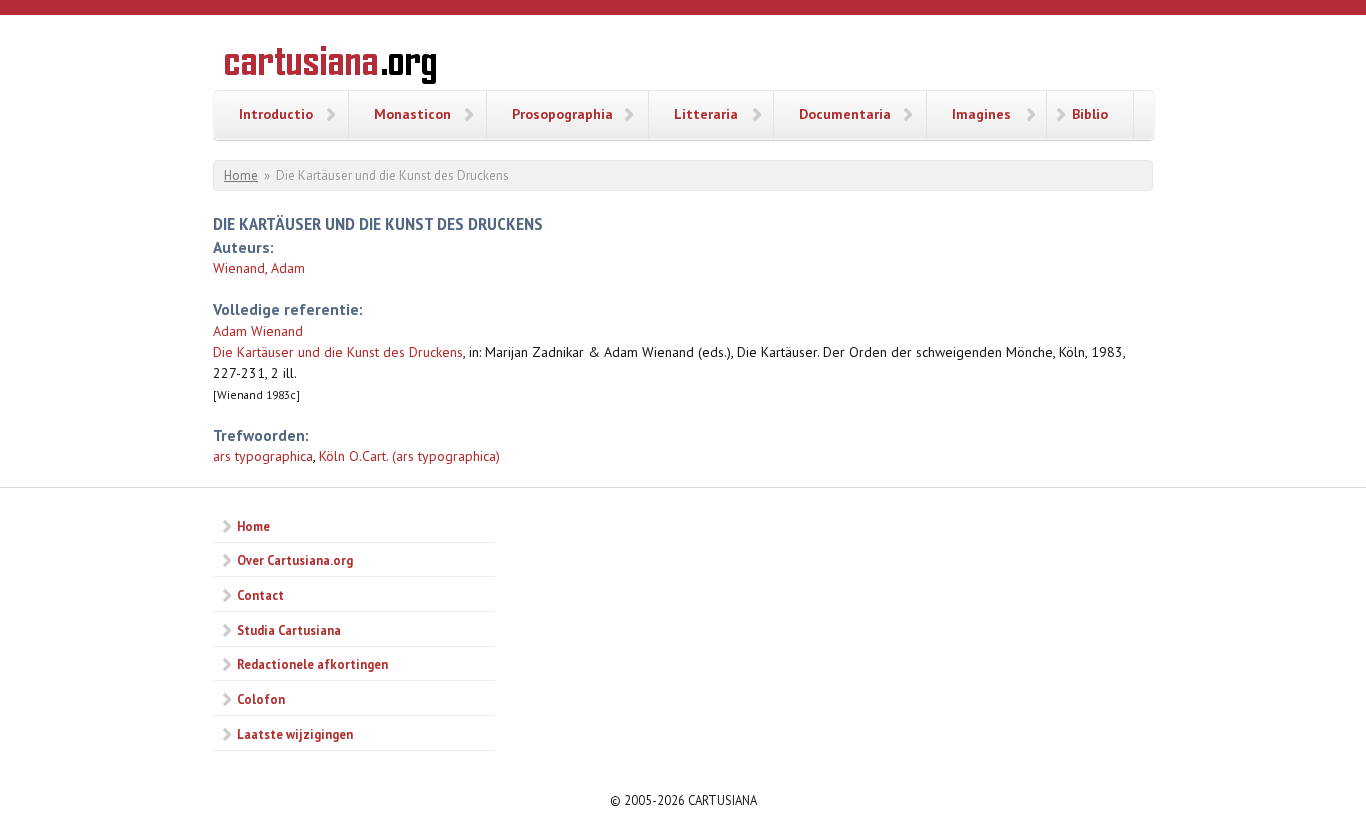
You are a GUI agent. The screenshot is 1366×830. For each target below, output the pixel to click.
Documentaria (845, 114)
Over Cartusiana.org (295, 560)
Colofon (261, 699)
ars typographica (263, 456)
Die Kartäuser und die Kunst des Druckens (338, 352)
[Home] (330, 68)
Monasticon (412, 114)
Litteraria (706, 114)
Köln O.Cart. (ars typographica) (409, 456)
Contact (260, 595)
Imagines (981, 114)
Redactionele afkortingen (312, 664)
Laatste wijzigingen (295, 734)
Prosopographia (562, 114)
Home (241, 175)
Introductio (276, 114)
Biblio (1090, 114)
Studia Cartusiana (289, 630)
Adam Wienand (258, 331)
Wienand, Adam (259, 268)
